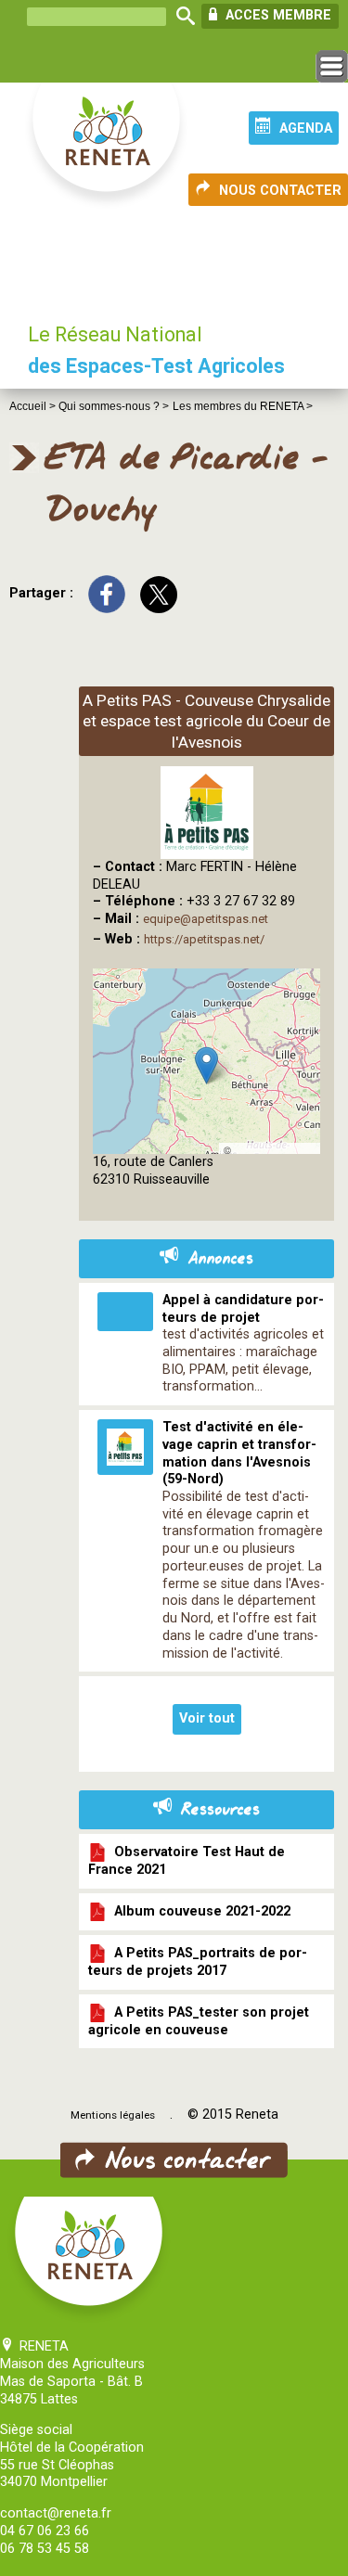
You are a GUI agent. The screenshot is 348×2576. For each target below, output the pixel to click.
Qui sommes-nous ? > (114, 406)
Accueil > (34, 406)
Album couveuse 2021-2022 (199, 1911)
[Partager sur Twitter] (159, 593)
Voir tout (207, 1718)
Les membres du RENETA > (243, 406)
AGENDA (306, 128)
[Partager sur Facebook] (107, 593)
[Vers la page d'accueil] (108, 147)
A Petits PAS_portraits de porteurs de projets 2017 (198, 1962)
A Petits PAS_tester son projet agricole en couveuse (199, 2020)
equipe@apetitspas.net (206, 919)
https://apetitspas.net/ (204, 939)
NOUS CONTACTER (280, 191)
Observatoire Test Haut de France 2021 (187, 1861)
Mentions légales (113, 2115)
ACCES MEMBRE (277, 15)
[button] (206, 1065)
